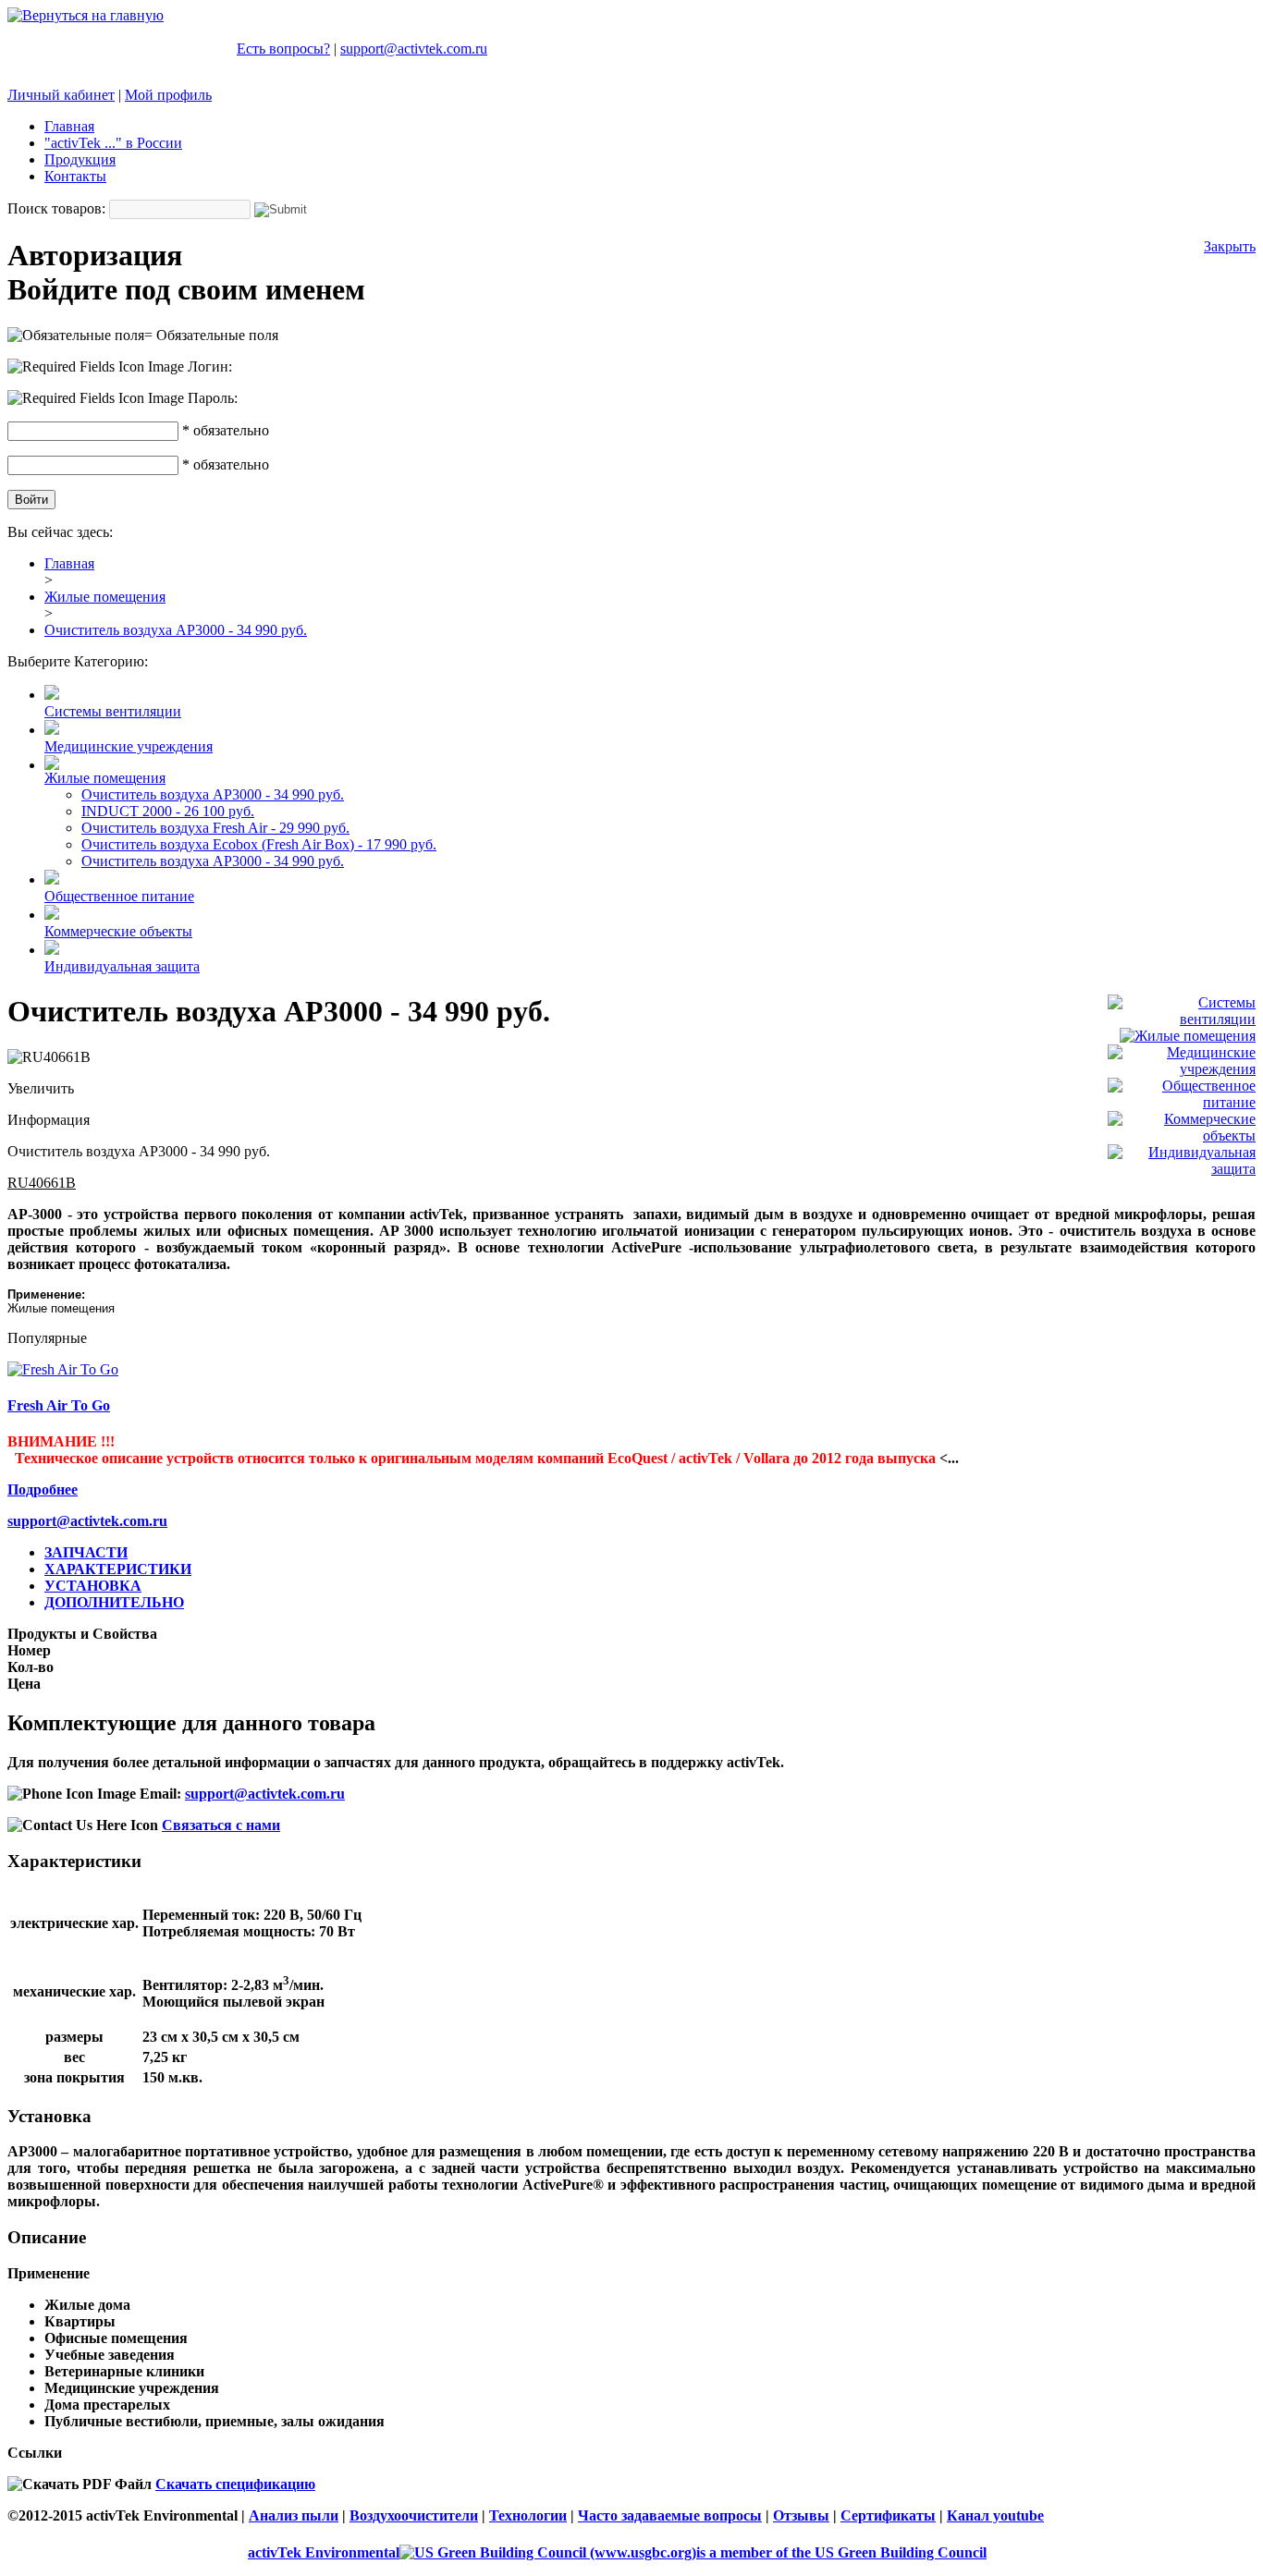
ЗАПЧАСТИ (86, 1552)
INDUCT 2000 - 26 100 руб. (168, 811)
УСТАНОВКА (93, 1586)
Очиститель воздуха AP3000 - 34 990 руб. (213, 794)
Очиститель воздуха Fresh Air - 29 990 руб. (215, 828)
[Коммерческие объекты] (1182, 1135)
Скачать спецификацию (235, 2484)
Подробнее (43, 1489)
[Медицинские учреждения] (1182, 1069)
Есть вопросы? (283, 49)
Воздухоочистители (414, 2515)
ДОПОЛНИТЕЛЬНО (114, 1602)
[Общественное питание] (1182, 1102)
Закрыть (1230, 246)
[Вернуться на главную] (86, 15)
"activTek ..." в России (113, 143)
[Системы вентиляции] (1182, 1019)
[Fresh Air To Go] (63, 1369)
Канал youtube (995, 2515)
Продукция (80, 159)
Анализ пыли (294, 2515)
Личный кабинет (61, 95)
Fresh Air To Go (59, 1405)
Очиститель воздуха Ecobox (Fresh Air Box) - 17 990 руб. (259, 844)
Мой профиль (168, 95)
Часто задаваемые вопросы (670, 2515)
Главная (69, 126)
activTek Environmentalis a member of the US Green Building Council (617, 2552)
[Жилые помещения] (1188, 1036)
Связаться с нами (221, 1825)
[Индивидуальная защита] (1182, 1169)
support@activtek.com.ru (414, 49)
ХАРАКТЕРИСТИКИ (118, 1569)
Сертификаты (888, 2515)
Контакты (75, 176)
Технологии (528, 2515)
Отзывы (801, 2515)
